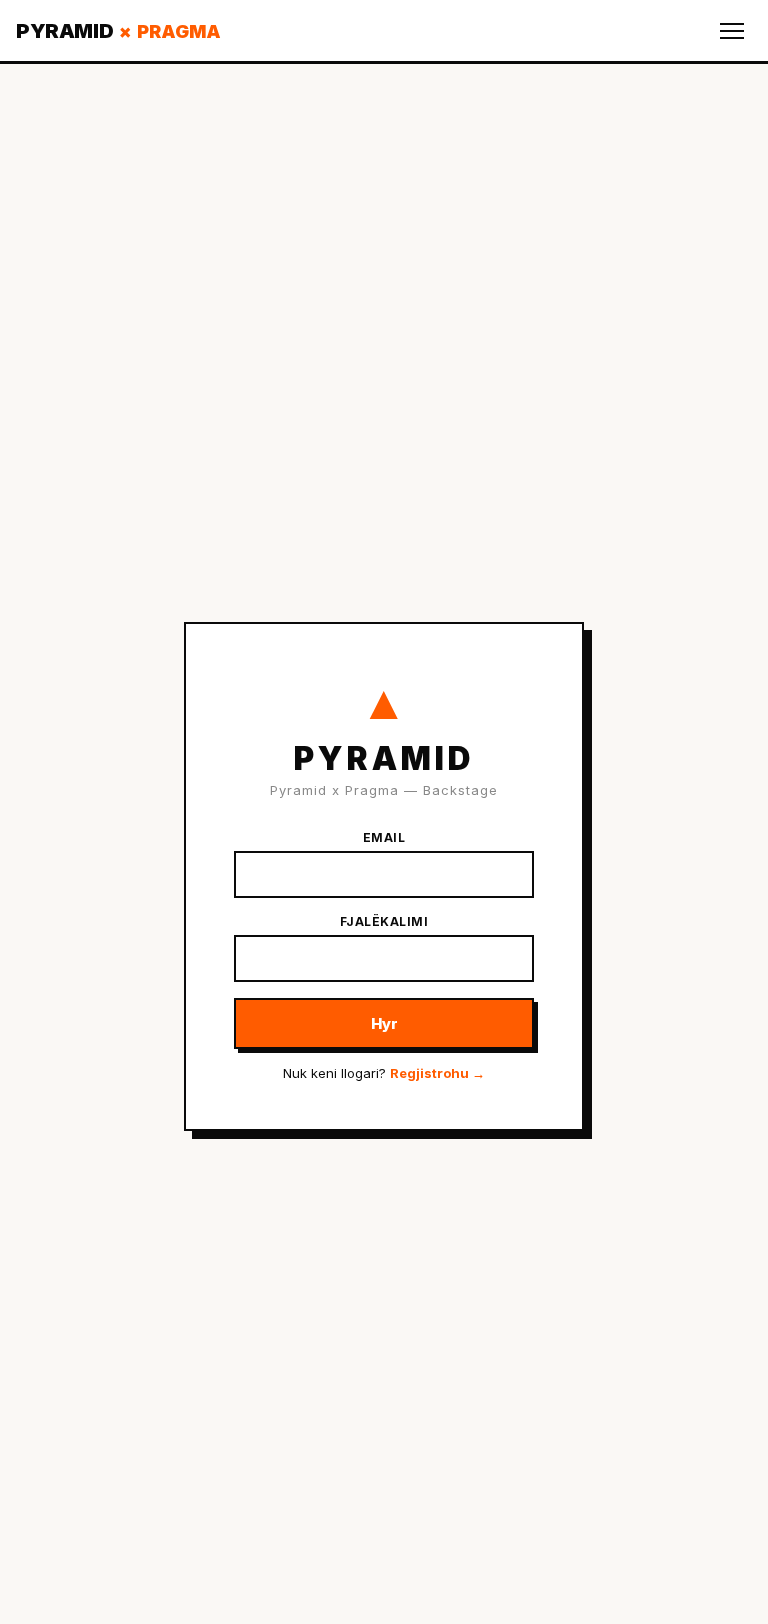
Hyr (384, 1023)
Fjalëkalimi (384, 921)
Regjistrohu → (437, 1073)
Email (384, 837)
